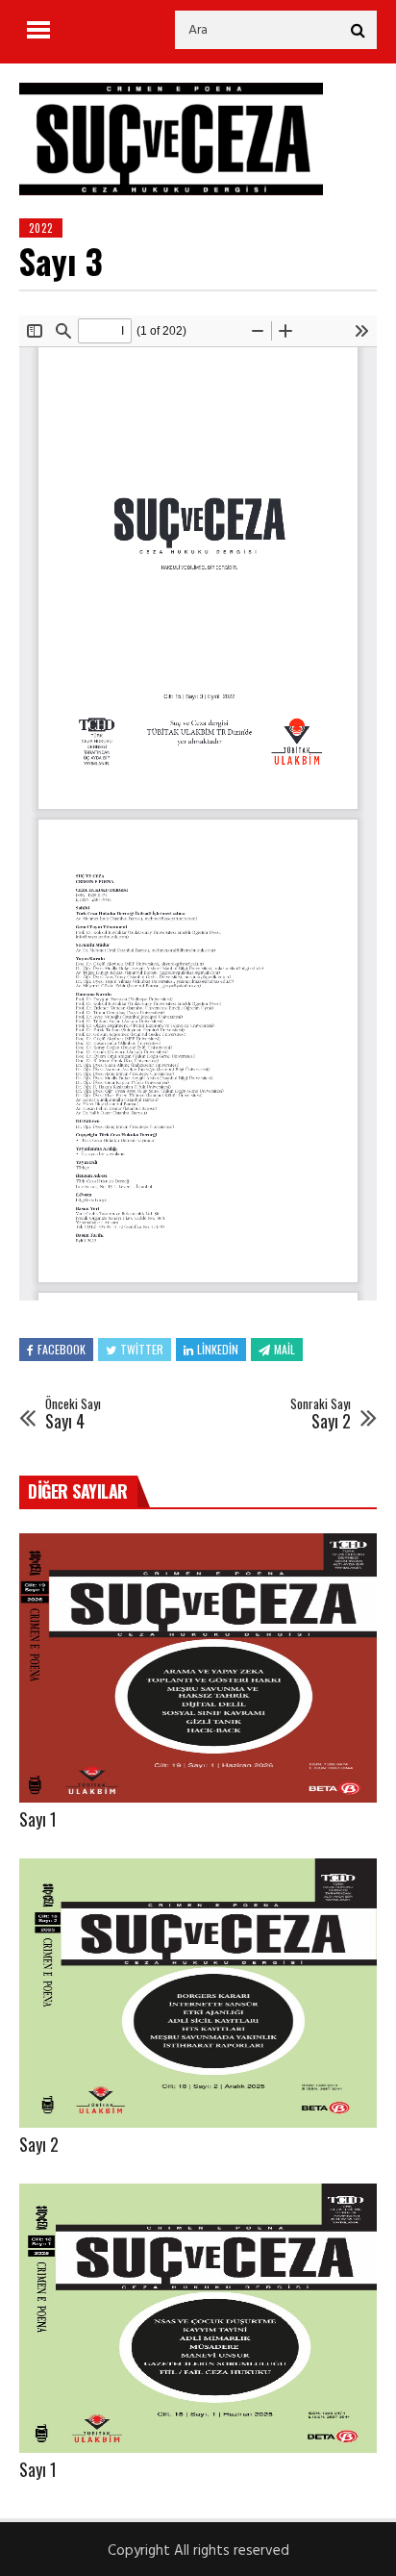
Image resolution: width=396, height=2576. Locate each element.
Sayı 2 (321, 1414)
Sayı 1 (38, 1819)
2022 (41, 228)
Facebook (62, 1349)
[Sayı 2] (198, 1993)
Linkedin (218, 1349)
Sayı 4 (73, 1414)
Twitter (142, 1349)
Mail (285, 1349)
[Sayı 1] (198, 1668)
